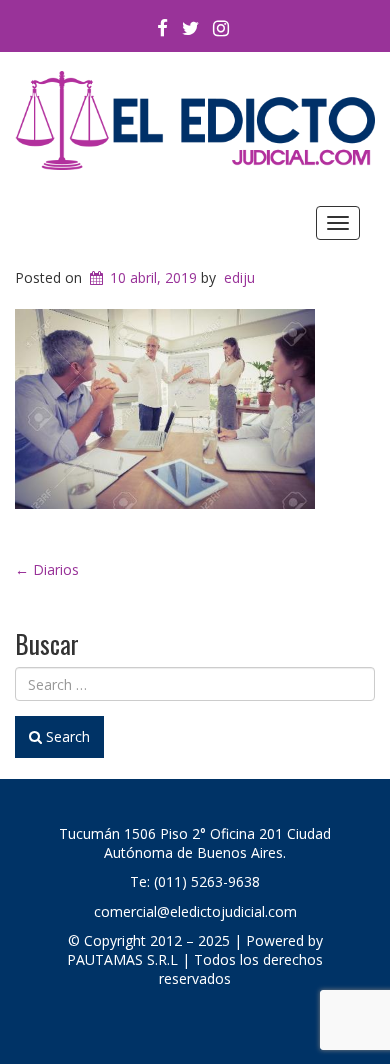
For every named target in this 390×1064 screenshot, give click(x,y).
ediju (239, 277)
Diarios (47, 569)
